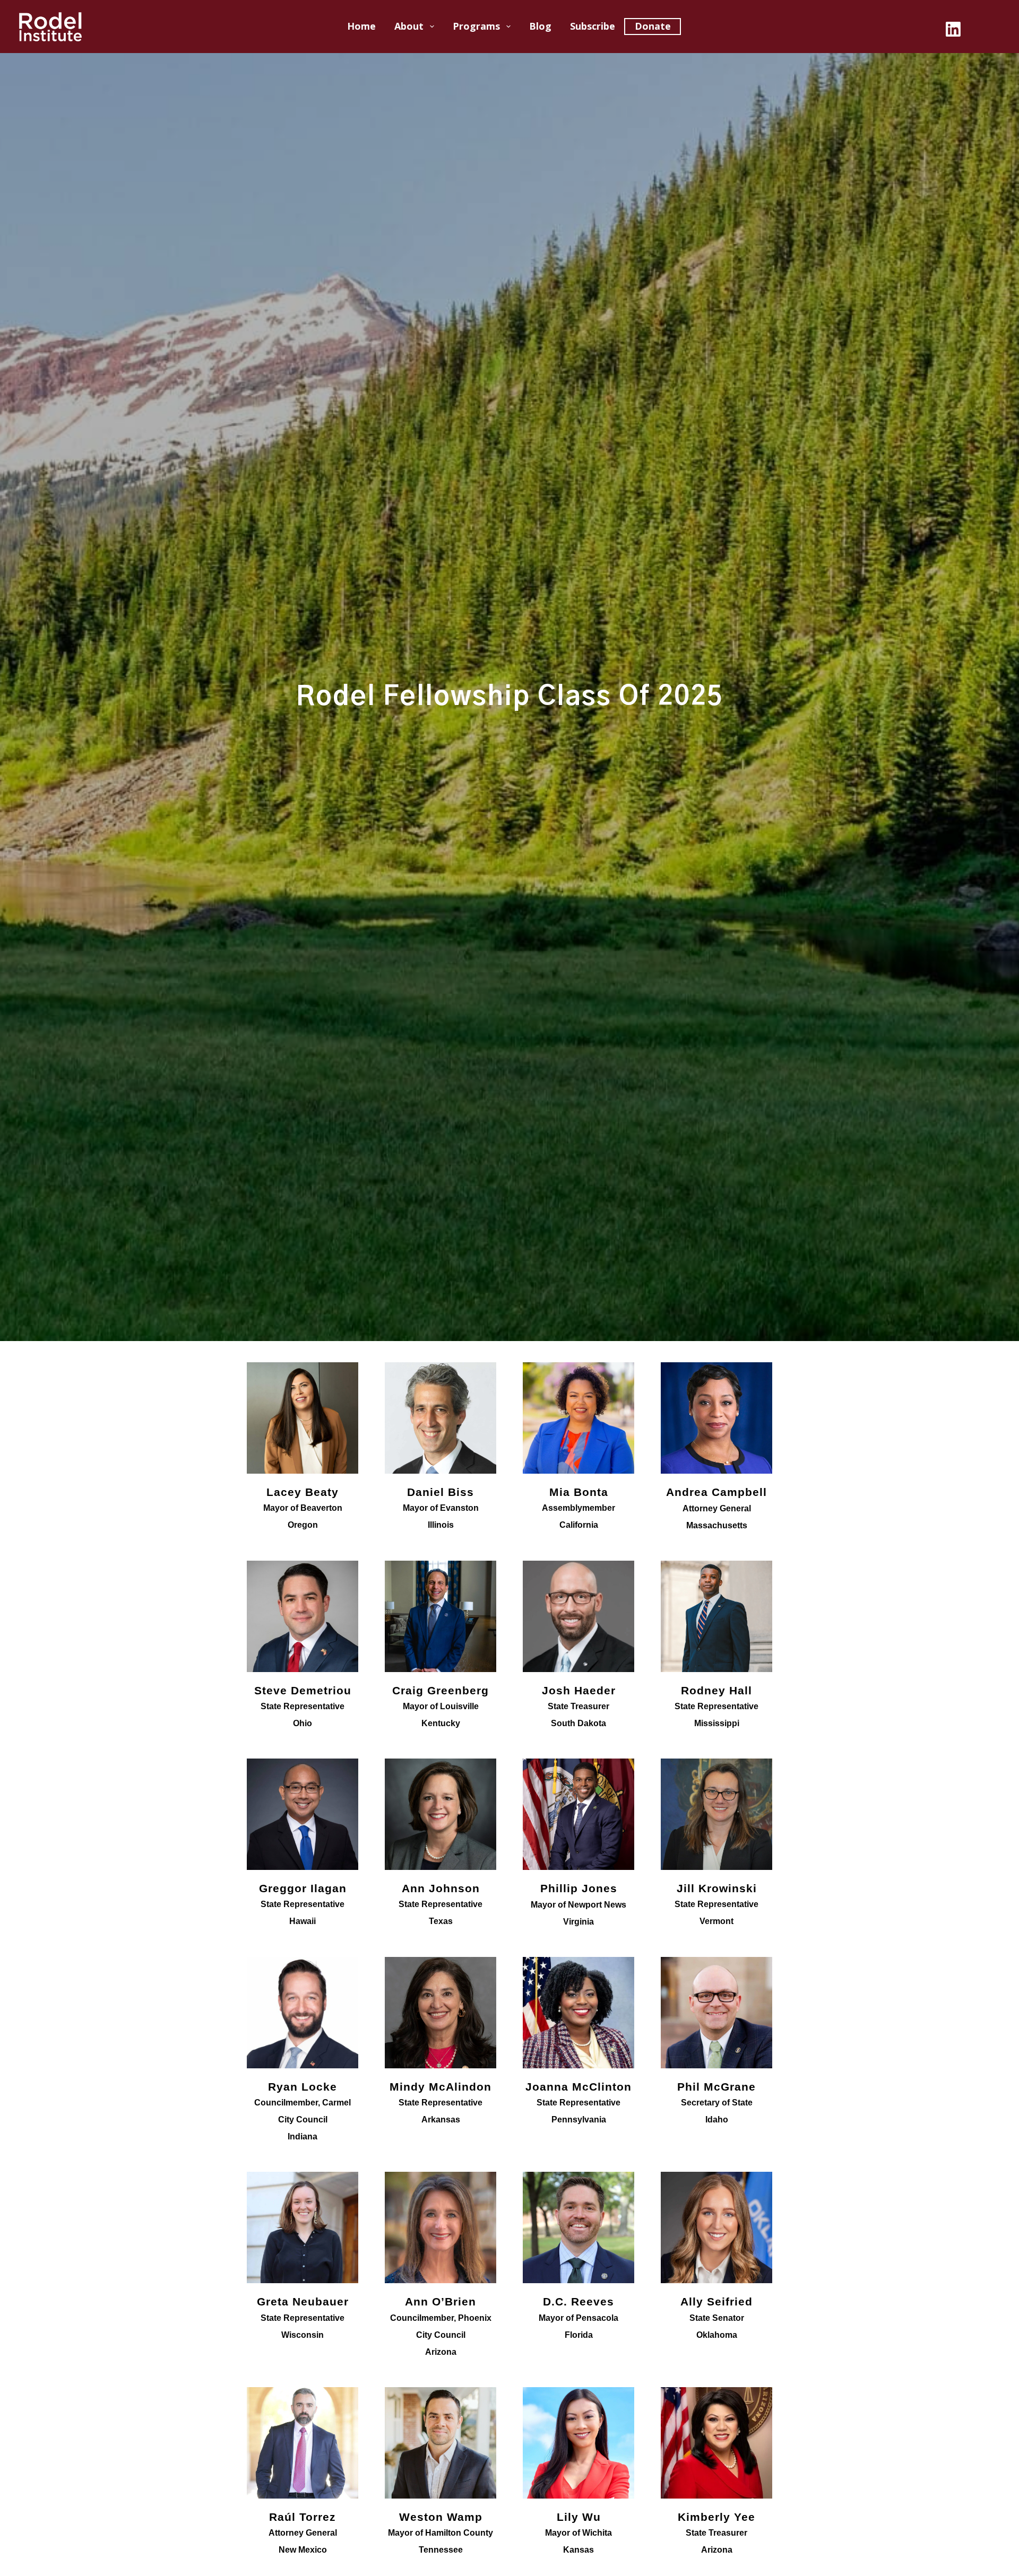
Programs (476, 26)
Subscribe (593, 26)
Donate (653, 26)
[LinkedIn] (953, 29)
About (409, 26)
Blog (540, 26)
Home (361, 26)
